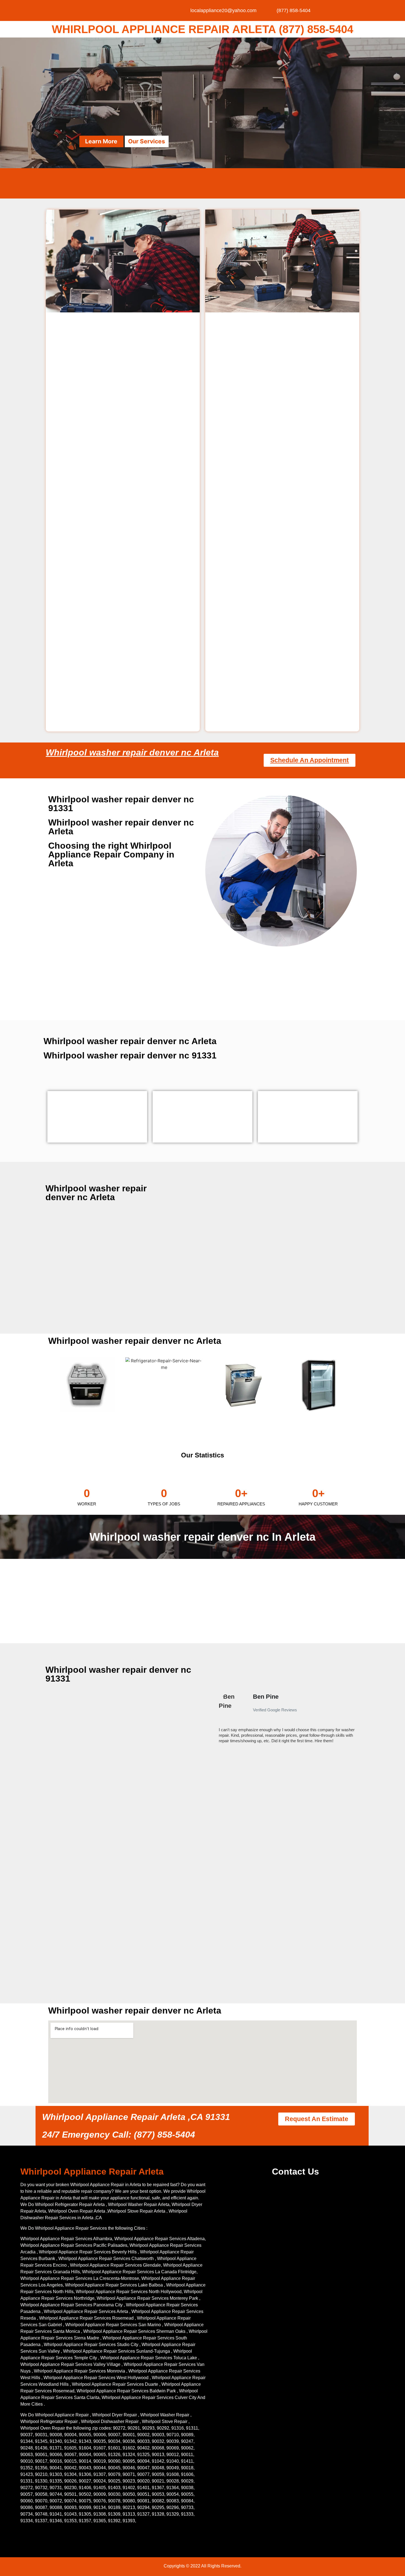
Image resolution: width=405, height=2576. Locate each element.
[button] (216, 1721)
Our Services (147, 141)
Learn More (101, 141)
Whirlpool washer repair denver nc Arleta (132, 752)
